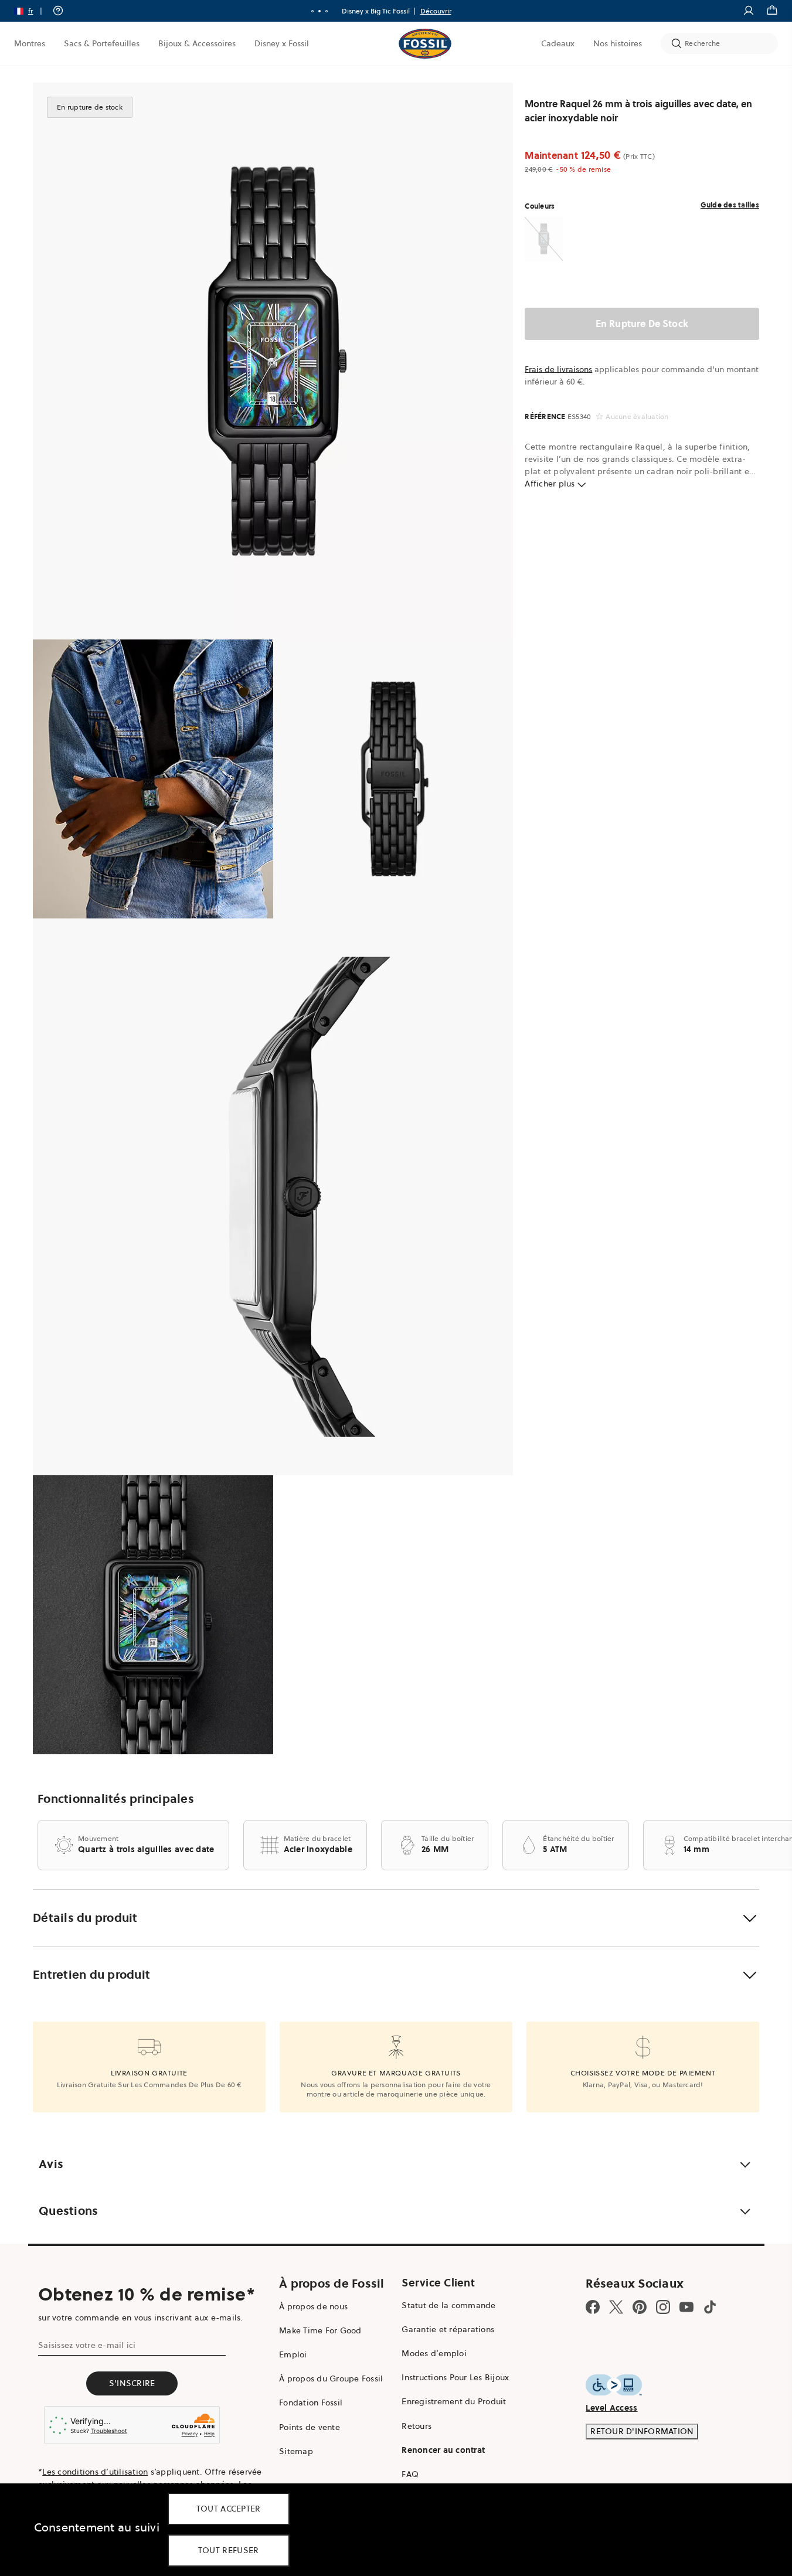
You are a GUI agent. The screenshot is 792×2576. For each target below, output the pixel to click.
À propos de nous (313, 2306)
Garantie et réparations (448, 2329)
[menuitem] (30, 43)
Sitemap (296, 2451)
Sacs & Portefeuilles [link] (102, 43)
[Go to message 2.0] (319, 11)
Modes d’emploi (434, 2353)
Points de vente (310, 2427)
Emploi (293, 2354)
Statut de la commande (448, 2305)
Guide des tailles (730, 205)
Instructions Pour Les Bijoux (455, 2377)
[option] (273, 361)
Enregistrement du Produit (454, 2401)
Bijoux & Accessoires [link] (197, 43)
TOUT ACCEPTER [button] (229, 2509)
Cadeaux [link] (558, 43)
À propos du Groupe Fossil (331, 2378)
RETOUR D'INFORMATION (642, 2431)
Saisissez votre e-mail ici (87, 2345)
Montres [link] (30, 43)
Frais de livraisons (558, 369)
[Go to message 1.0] (312, 11)
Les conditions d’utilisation (95, 2472)
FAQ (410, 2474)
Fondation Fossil (311, 2403)
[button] (32, 11)
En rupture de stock (642, 324)
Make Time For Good (320, 2330)
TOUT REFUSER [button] (229, 2550)
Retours (417, 2426)
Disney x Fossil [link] (282, 43)
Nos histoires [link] (618, 43)
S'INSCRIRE (132, 2383)
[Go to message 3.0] (327, 11)
